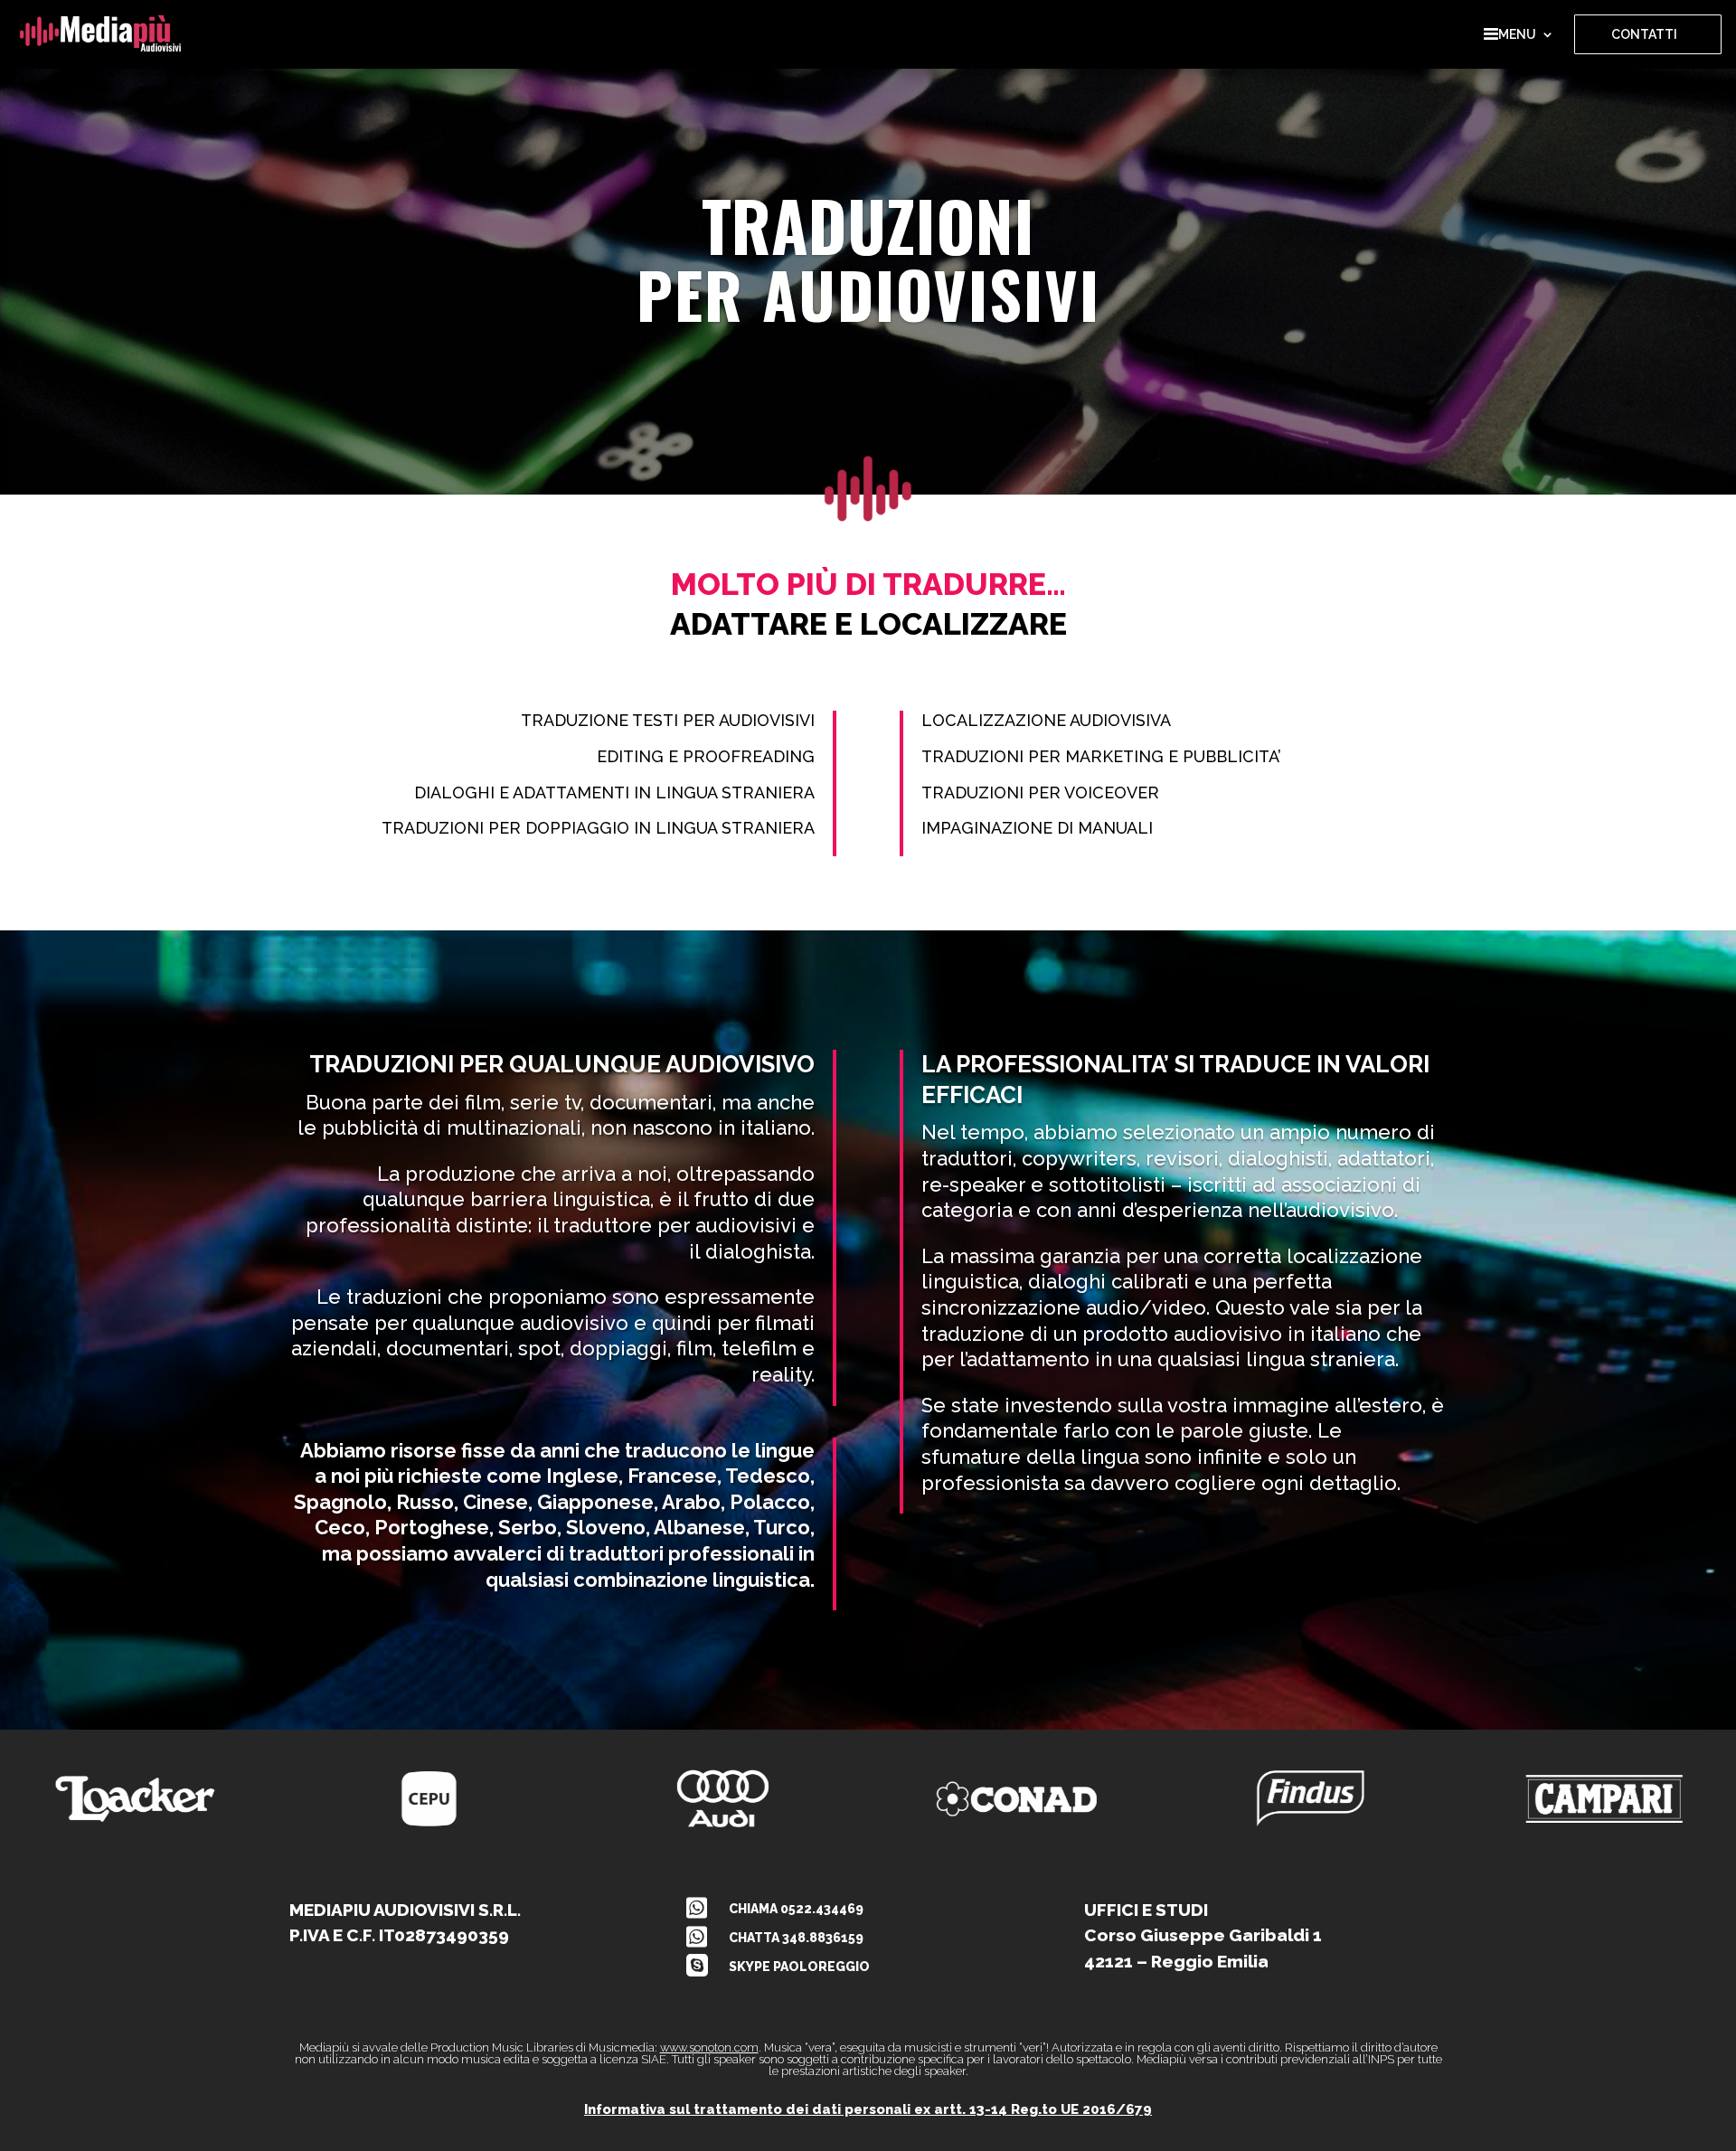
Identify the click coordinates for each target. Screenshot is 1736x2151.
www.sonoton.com (709, 2047)
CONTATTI (1644, 34)
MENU (1517, 34)
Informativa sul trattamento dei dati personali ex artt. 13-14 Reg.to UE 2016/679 (868, 2109)
